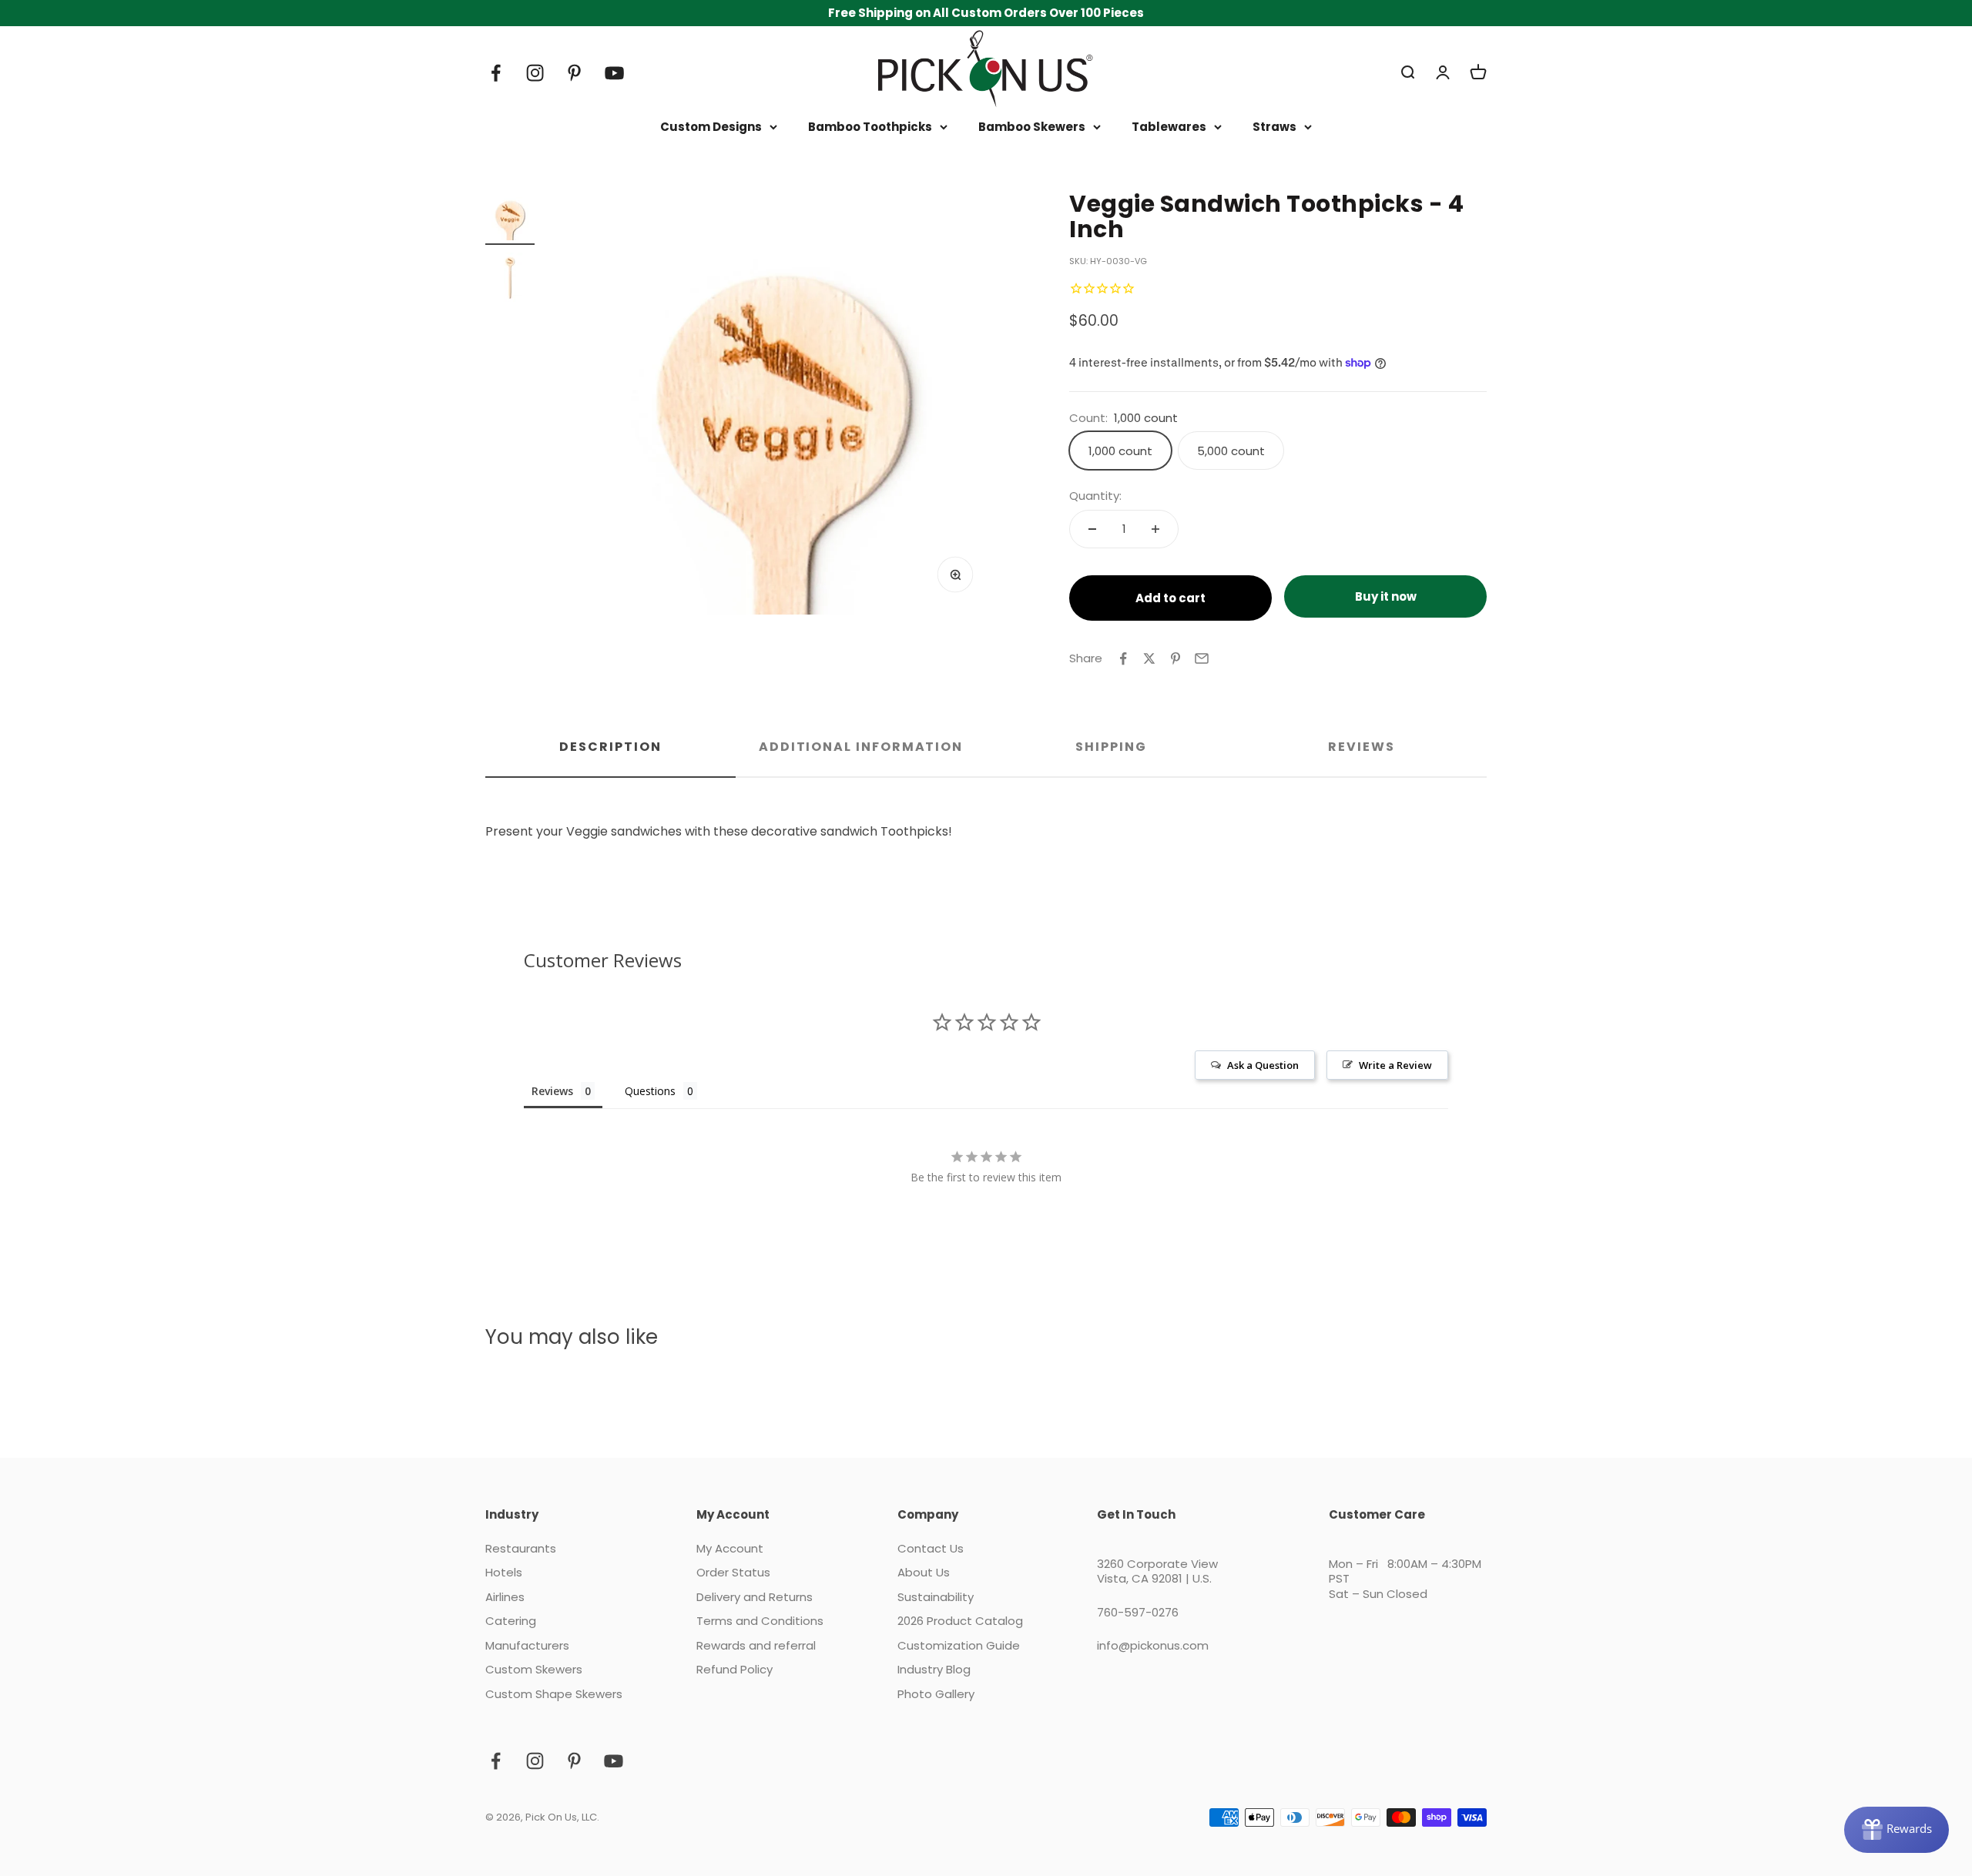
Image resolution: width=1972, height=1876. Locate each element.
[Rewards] (1897, 1830)
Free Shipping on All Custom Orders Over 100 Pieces (986, 13)
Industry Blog (934, 1670)
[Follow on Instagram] (535, 73)
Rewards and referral (756, 1646)
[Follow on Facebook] (496, 73)
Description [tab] (610, 747)
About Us (924, 1573)
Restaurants (521, 1549)
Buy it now (1386, 596)
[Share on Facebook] (1123, 658)
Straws (1274, 127)
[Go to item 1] (510, 218)
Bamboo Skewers (1032, 127)
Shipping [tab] (1111, 747)
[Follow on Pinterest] (574, 73)
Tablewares (1169, 127)
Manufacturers (527, 1646)
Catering (511, 1621)
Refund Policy (734, 1670)
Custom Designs (711, 127)
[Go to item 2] (510, 280)
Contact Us (931, 1549)
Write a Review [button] (1395, 1065)
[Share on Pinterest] (1175, 658)
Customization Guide (959, 1646)
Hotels (504, 1573)
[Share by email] (1202, 658)
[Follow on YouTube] (614, 73)
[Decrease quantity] (1092, 529)
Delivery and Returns (755, 1597)
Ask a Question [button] (1263, 1065)
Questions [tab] (650, 1091)
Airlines (505, 1597)
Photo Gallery (936, 1694)
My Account (730, 1549)
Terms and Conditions (760, 1621)
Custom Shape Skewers (554, 1694)
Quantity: (1095, 496)
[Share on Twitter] (1149, 658)
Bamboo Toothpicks (870, 127)
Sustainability (936, 1597)
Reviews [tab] (1361, 747)
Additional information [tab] (861, 747)
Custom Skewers (534, 1670)
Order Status (733, 1573)
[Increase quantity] (1155, 529)
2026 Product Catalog (960, 1621)
